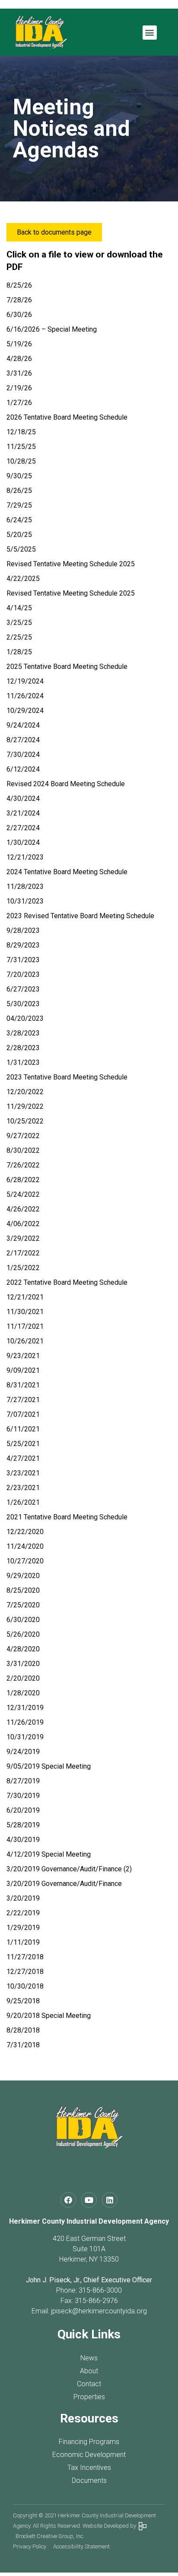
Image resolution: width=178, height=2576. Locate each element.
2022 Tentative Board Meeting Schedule (67, 1282)
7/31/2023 (23, 960)
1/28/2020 (23, 1693)
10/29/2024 (25, 711)
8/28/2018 (23, 2030)
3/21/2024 (23, 813)
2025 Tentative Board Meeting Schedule (67, 667)
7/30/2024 (23, 755)
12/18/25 (21, 432)
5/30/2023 (23, 1004)
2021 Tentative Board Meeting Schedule (67, 1517)
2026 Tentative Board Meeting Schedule (67, 417)
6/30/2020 (23, 1620)
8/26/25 (19, 491)
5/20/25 (19, 535)
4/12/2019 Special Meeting (49, 1854)
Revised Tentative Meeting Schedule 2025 (71, 564)
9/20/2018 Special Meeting (49, 2016)
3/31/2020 (23, 1664)
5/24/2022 (23, 1194)
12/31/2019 (25, 1708)
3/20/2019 (23, 1898)
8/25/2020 (23, 1590)
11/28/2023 (25, 886)
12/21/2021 (25, 1297)
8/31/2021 (23, 1385)
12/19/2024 (25, 681)
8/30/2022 (23, 1150)
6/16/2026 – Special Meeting (52, 329)
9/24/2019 (23, 1752)
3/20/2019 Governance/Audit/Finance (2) (69, 1869)
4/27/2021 (23, 1458)
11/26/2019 (25, 1722)
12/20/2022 (25, 1092)
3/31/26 (19, 373)
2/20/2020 (23, 1678)
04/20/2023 (25, 1018)
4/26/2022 (23, 1209)
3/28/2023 (23, 1033)
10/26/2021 (25, 1341)
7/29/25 (19, 505)
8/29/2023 (23, 945)
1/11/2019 (23, 1942)
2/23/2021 (23, 1488)
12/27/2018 (25, 1972)
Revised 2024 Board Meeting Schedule (66, 784)
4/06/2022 (23, 1224)
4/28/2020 (23, 1649)
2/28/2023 (23, 1048)
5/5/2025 (21, 549)
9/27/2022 (23, 1136)
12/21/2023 (25, 857)
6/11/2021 (23, 1429)
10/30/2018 (25, 1986)
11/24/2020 (25, 1546)
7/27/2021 (23, 1400)
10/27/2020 (25, 1561)
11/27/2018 (25, 1957)
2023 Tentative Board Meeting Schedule (67, 1077)
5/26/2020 (23, 1634)
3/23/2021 (23, 1473)
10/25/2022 (25, 1121)
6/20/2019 (23, 1810)
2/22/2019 (23, 1913)
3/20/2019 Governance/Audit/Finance (64, 1884)
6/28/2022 (23, 1180)
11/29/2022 (25, 1106)
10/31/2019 (25, 1737)
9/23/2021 (23, 1356)
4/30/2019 (23, 1840)
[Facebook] (68, 2200)
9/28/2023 (23, 930)
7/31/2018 (23, 2045)
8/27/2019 (23, 1781)
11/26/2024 (25, 696)
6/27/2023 (23, 989)
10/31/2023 (25, 901)
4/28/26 (19, 359)
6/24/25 (19, 520)
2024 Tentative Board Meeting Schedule (67, 872)
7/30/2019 (23, 1796)
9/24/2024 (23, 725)
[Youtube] (89, 2200)
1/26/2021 (23, 1502)
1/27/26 (19, 403)
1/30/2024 (23, 842)
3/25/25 (19, 623)
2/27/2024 (23, 828)
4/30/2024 (23, 799)
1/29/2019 (23, 1928)
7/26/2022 (23, 1165)
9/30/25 (19, 476)
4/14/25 (19, 608)
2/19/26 (19, 388)
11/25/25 (21, 447)
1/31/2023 (23, 1062)
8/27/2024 (23, 740)
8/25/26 (19, 285)
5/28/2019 (23, 1825)
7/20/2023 (23, 974)
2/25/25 (19, 637)
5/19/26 (19, 344)
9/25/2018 (23, 2001)
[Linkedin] (110, 2200)
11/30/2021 (25, 1312)
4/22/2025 (23, 579)
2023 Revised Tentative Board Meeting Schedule (80, 916)
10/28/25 (21, 461)
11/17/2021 (25, 1326)
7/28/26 (19, 300)
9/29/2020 (23, 1576)
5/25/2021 (23, 1444)
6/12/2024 (23, 769)
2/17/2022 (23, 1253)
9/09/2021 (23, 1370)
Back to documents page (54, 232)
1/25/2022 (23, 1268)
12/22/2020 (25, 1532)
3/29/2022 (23, 1238)
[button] (150, 33)
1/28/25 (19, 652)
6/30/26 (19, 315)
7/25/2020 (23, 1605)
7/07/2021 (23, 1414)
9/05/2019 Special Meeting (49, 1766)
